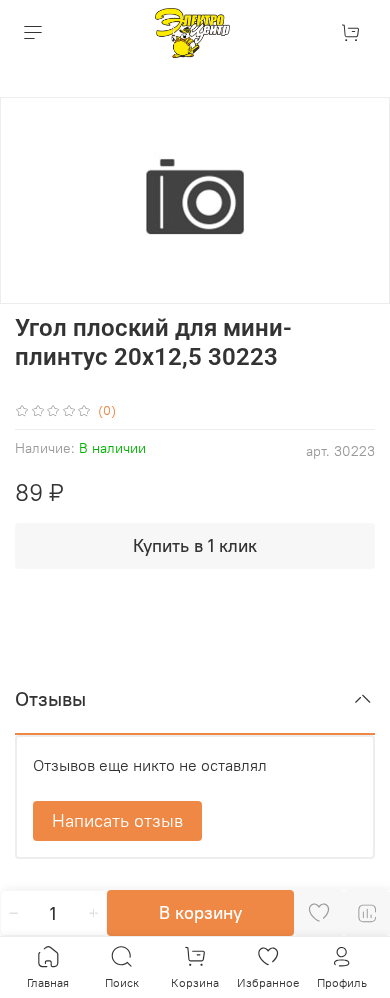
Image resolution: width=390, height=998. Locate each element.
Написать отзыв (117, 820)
